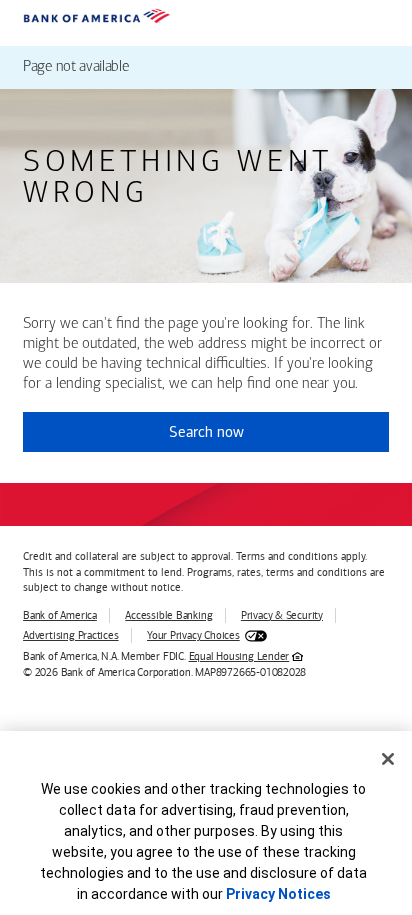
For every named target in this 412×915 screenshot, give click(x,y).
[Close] (388, 759)
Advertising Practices (70, 635)
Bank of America (60, 615)
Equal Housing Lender (239, 656)
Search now (206, 432)
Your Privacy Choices (193, 635)
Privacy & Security (282, 615)
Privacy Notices (278, 894)
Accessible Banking (168, 615)
